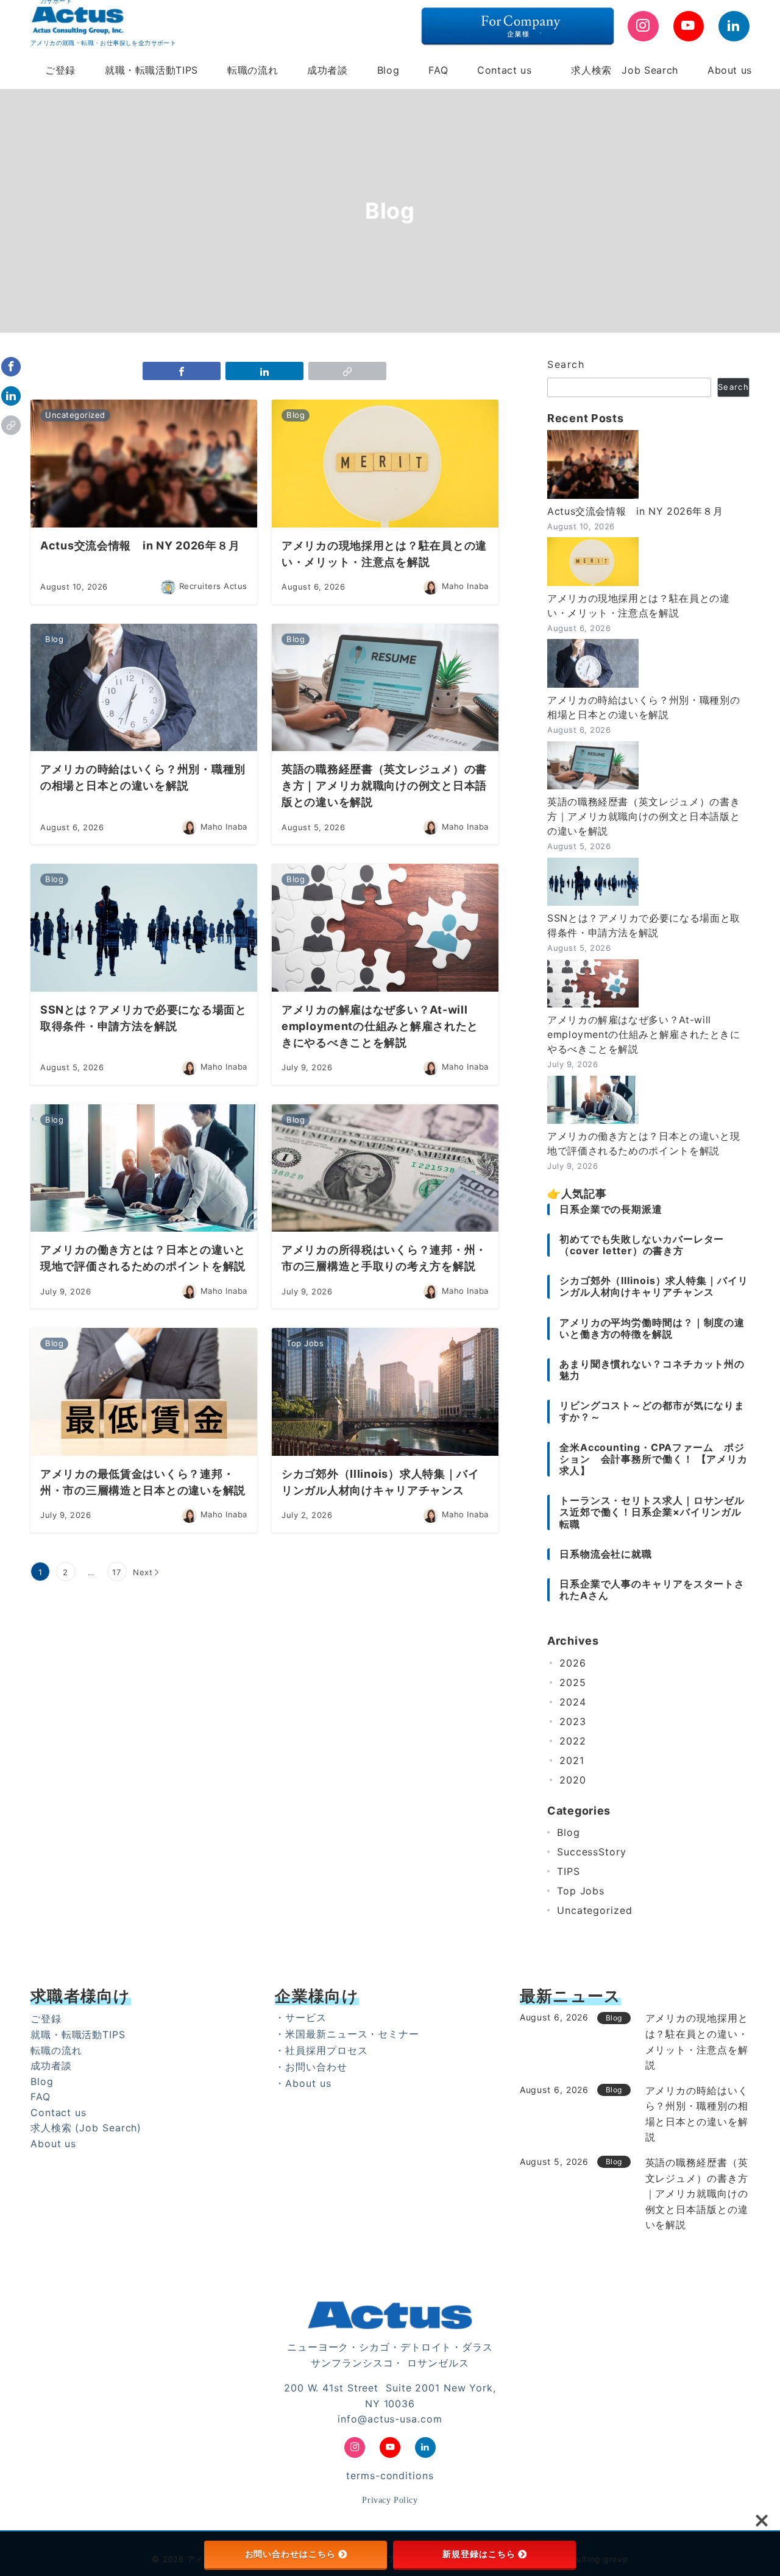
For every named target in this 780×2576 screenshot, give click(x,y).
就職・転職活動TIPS (78, 2034)
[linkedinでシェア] (11, 396)
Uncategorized (595, 1910)
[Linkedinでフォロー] (734, 26)
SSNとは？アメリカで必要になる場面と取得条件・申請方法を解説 (644, 925)
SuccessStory (592, 1852)
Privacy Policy (390, 2500)
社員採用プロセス (326, 2050)
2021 (572, 1760)
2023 (573, 1721)
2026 (573, 1663)
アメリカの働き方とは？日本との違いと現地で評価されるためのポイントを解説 (643, 1143)
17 (117, 1572)
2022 (573, 1741)
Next (143, 1572)
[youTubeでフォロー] (689, 26)
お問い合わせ (316, 2067)
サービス (306, 2017)
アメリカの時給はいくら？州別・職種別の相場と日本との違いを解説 (643, 707)
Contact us (58, 2112)
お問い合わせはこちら (290, 2554)
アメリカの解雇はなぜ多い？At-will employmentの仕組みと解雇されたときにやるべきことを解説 (644, 1034)
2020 (573, 1780)
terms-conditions (390, 2475)
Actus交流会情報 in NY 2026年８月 (635, 511)
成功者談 (51, 2066)
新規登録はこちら (479, 2554)
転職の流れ (56, 2050)
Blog (569, 1832)
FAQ (41, 2097)
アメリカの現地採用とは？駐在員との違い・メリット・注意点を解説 (639, 605)
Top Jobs (581, 1891)
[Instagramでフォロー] (643, 26)
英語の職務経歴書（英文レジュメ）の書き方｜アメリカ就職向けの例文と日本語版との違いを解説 (643, 816)
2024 (573, 1702)
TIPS (569, 1871)
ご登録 (46, 2019)
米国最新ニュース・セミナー (352, 2034)
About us (53, 2144)
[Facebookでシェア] (11, 367)
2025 (573, 1682)
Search (566, 364)
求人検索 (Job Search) (86, 2128)
